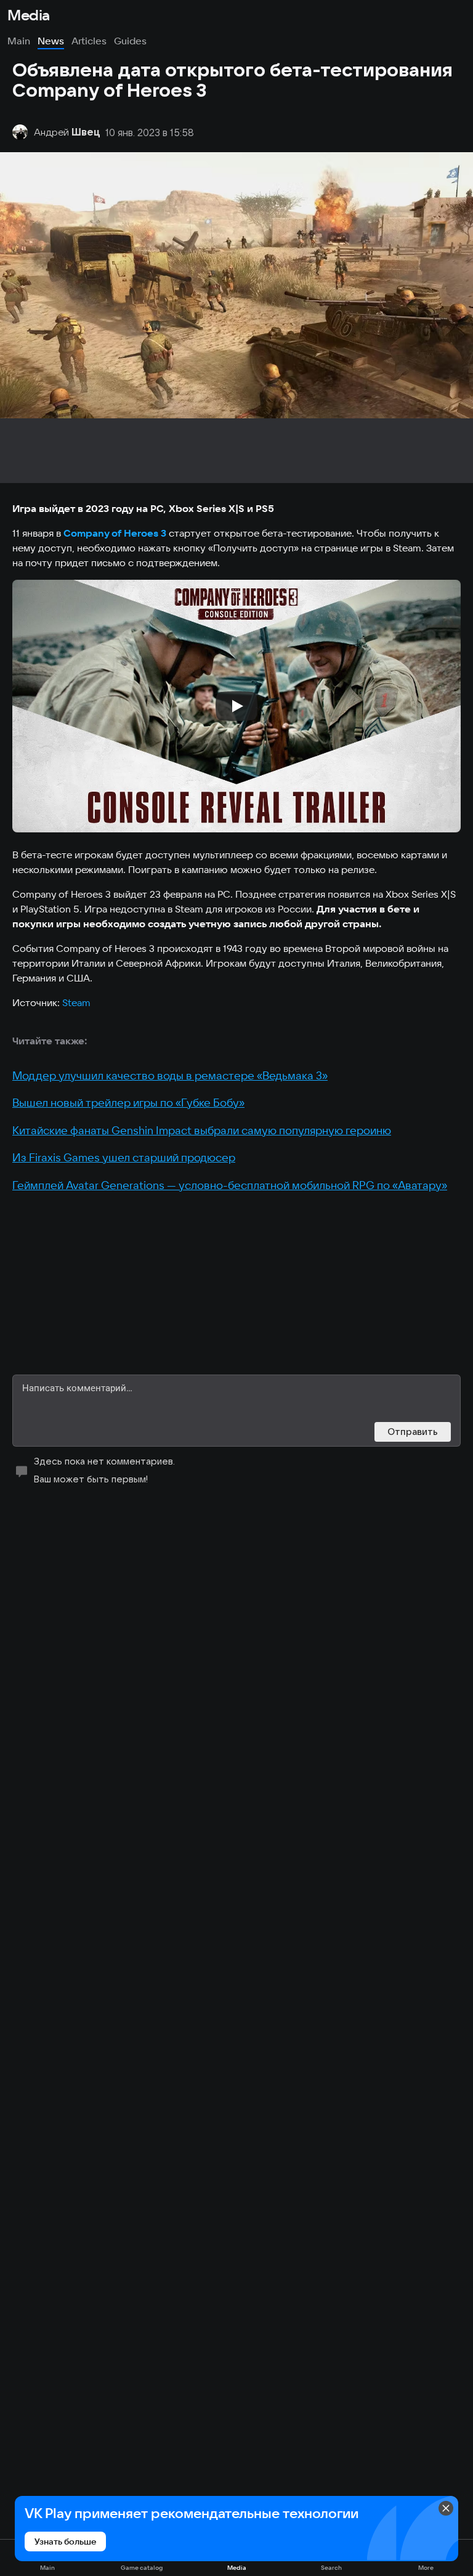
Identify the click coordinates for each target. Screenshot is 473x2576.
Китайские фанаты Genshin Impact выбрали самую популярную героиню (202, 1130)
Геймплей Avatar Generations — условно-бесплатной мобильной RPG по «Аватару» (230, 1185)
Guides (130, 41)
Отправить (413, 1432)
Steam (76, 1002)
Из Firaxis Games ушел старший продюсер (124, 1157)
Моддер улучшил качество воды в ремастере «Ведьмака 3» (170, 1075)
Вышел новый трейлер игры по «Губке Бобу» (128, 1103)
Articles (89, 41)
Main (19, 41)
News (51, 41)
